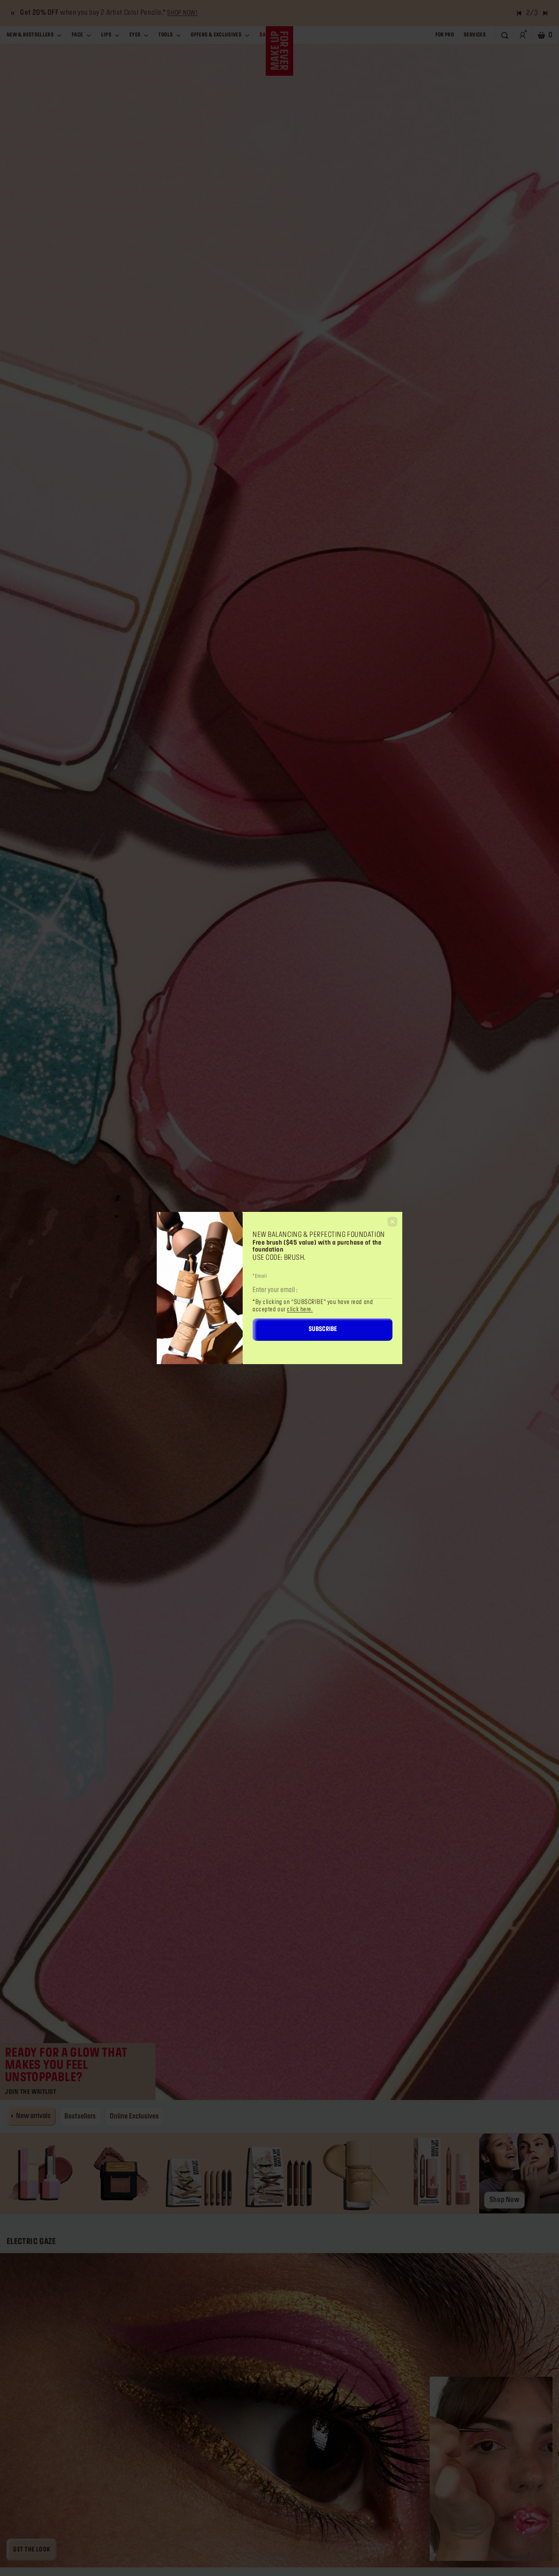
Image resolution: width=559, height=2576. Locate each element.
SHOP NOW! (182, 13)
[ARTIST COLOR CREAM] (491, 2469)
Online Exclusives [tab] (134, 2116)
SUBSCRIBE (323, 1329)
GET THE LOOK (32, 2550)
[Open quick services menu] (532, 2521)
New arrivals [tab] (33, 2116)
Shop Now (504, 2200)
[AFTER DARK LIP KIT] (199, 2173)
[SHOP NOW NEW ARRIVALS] (519, 2173)
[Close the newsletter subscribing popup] (392, 1222)
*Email (260, 1276)
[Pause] (13, 13)
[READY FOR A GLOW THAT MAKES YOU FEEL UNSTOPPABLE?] (279, 1070)
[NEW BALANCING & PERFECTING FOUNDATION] (360, 2173)
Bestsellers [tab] (80, 2116)
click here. (300, 1310)
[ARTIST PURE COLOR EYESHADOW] (120, 2173)
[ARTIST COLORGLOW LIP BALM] (40, 2173)
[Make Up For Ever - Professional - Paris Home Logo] (280, 51)
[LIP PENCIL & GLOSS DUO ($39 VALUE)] (439, 2173)
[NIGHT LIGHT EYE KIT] (279, 2173)
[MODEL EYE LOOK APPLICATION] (279, 2410)
